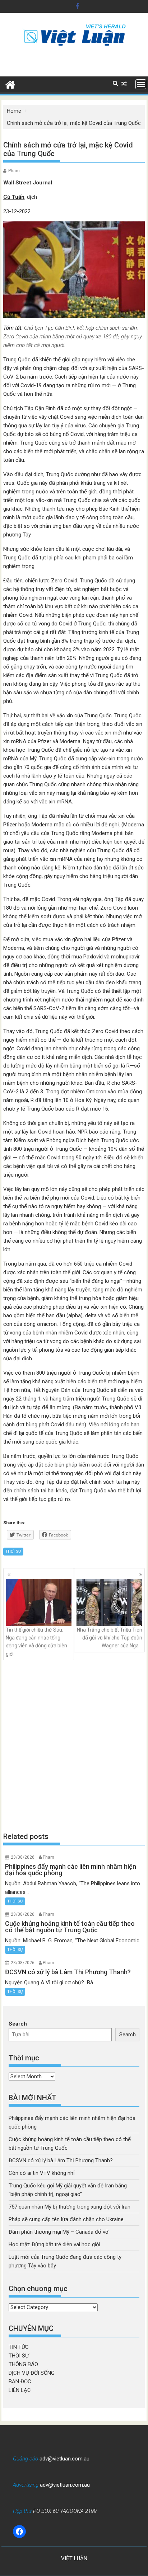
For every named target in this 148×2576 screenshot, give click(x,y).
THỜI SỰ (13, 1551)
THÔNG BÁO (23, 2364)
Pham (14, 171)
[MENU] (141, 84)
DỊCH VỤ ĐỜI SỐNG (32, 2373)
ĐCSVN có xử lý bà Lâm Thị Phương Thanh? (61, 2160)
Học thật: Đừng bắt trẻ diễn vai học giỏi (54, 2244)
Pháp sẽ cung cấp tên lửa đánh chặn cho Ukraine (66, 2219)
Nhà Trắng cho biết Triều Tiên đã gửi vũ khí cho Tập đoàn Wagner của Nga (110, 1638)
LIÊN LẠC (20, 2390)
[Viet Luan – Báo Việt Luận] (10, 84)
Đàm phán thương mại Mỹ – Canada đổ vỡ (59, 2232)
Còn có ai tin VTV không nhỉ (42, 2173)
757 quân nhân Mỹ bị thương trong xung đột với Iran (70, 2207)
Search (18, 2024)
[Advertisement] (74, 1746)
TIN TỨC (19, 2347)
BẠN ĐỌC (20, 2382)
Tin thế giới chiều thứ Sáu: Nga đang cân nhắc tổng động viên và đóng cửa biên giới (36, 1642)
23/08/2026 (23, 1857)
